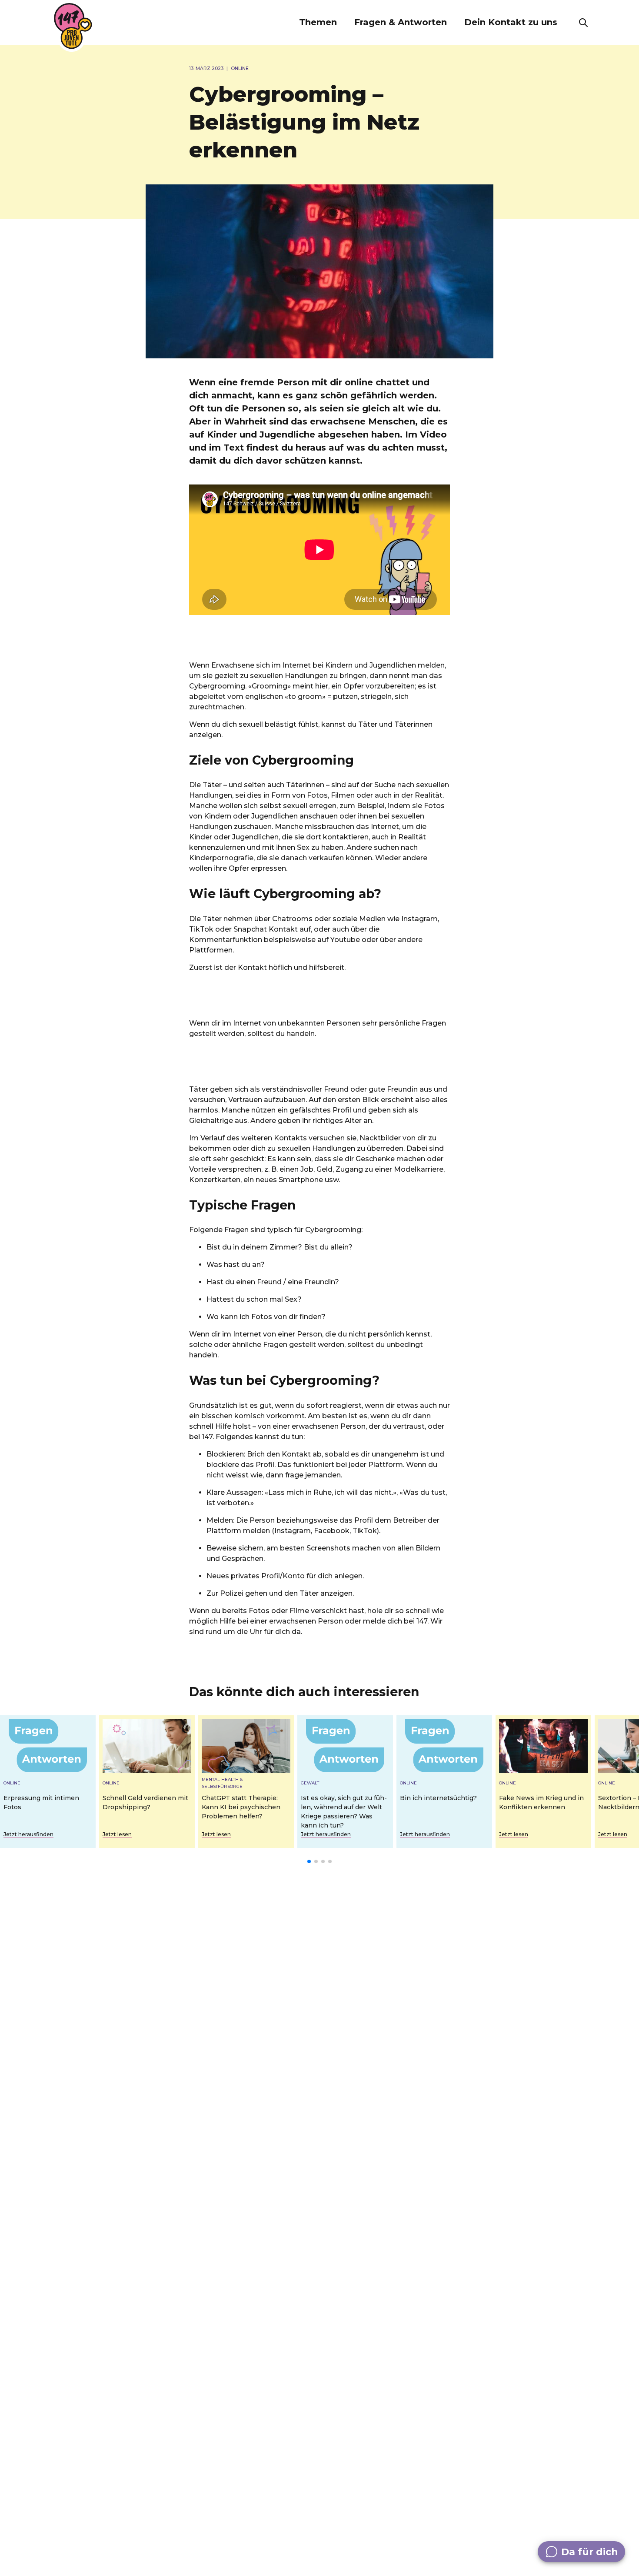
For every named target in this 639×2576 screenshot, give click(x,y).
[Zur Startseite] (73, 26)
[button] (318, 23)
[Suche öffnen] (583, 23)
